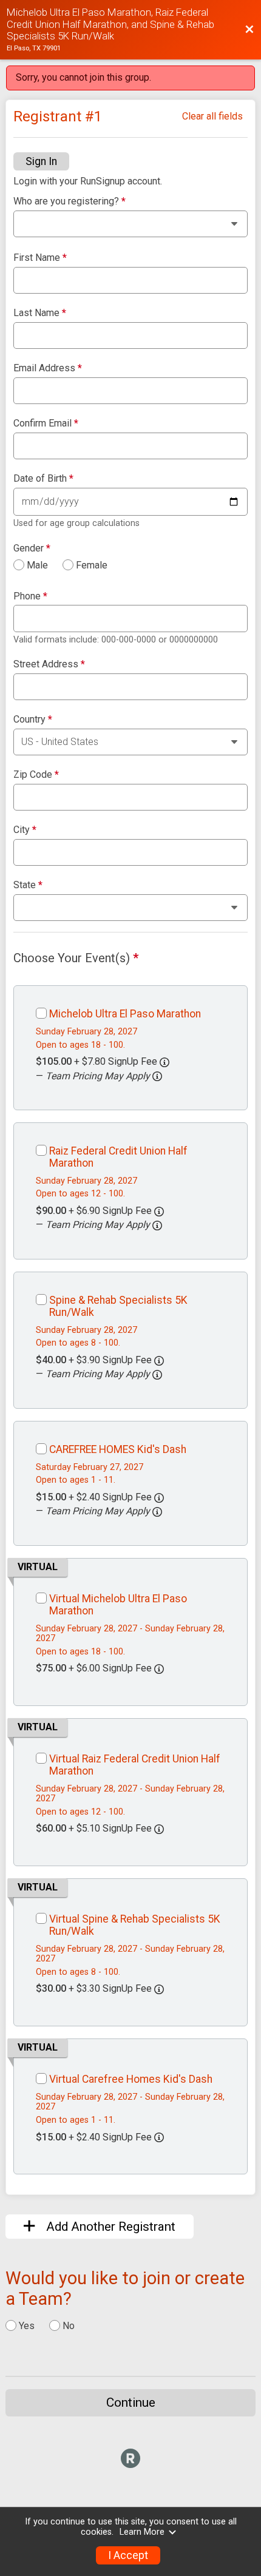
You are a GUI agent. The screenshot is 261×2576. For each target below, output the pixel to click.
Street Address (49, 664)
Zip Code (36, 775)
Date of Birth (43, 479)
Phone (30, 596)
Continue (131, 2402)
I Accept (128, 2555)
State (28, 885)
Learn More (142, 2532)
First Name (40, 258)
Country (33, 720)
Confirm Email (46, 423)
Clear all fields (212, 116)
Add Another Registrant (109, 2227)
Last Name (40, 313)
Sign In (41, 161)
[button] (157, 1076)
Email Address (48, 368)
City (25, 830)
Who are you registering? (69, 201)
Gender (32, 548)
